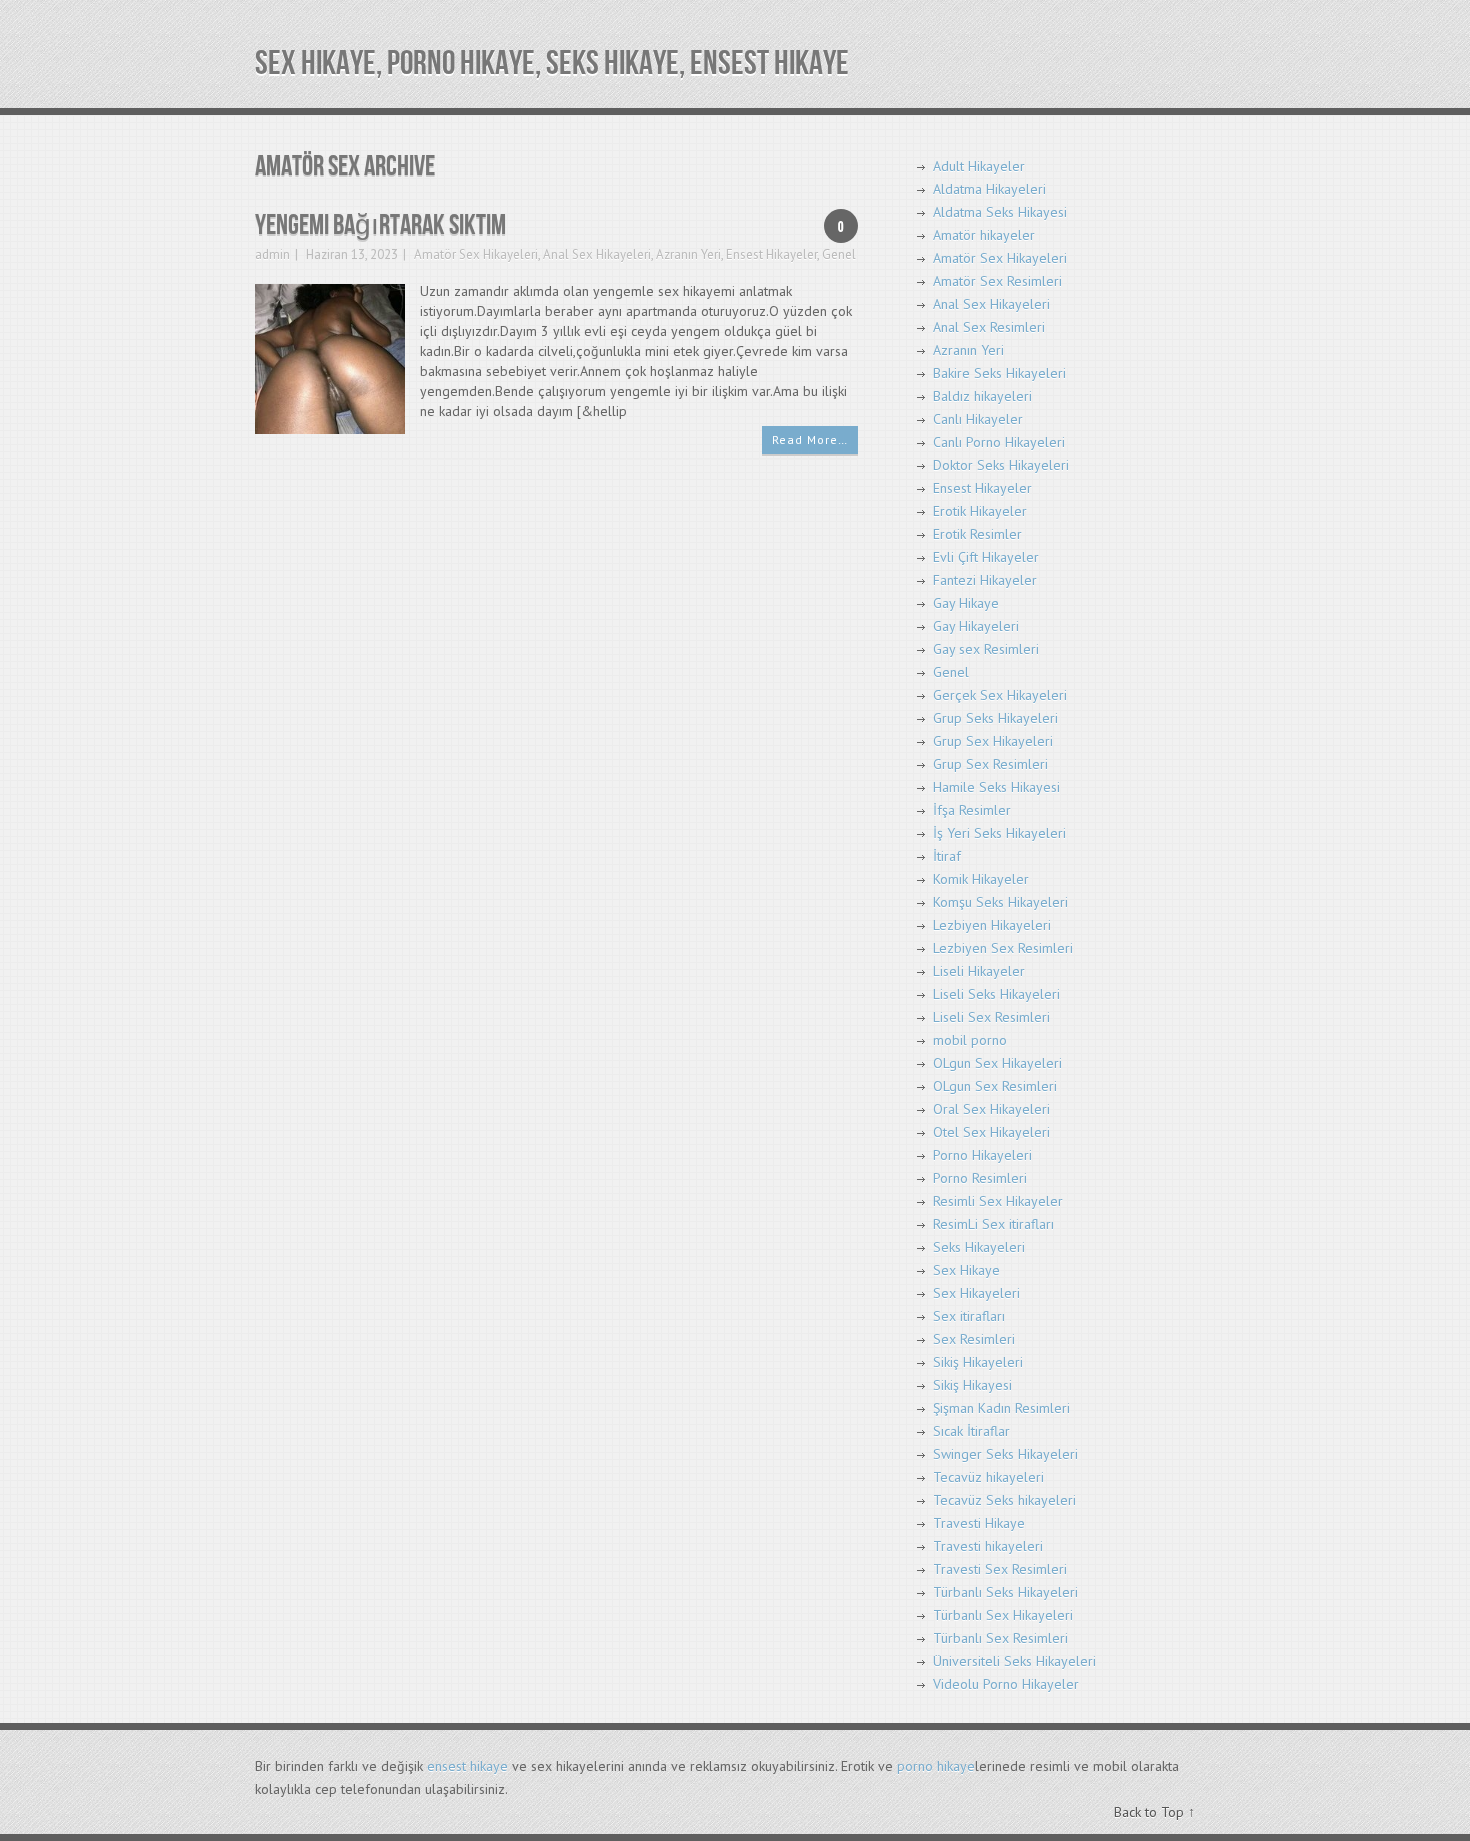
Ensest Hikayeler (771, 254)
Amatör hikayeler (984, 235)
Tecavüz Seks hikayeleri (1004, 1500)
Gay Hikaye (966, 603)
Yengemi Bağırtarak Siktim (380, 225)
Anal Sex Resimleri (989, 327)
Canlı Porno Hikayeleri (999, 442)
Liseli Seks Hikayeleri (996, 994)
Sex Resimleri (974, 1339)
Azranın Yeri (688, 254)
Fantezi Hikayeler (985, 580)
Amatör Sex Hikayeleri (476, 254)
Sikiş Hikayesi (972, 1385)
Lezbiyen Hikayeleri (992, 925)
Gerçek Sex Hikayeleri (1000, 695)
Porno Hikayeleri (982, 1155)
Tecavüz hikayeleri (988, 1477)
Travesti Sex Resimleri (1000, 1569)
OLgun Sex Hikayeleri (997, 1063)
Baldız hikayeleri (982, 396)
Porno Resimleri (980, 1178)
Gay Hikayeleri (976, 626)
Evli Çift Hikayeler (986, 557)
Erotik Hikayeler (980, 511)
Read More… (810, 439)
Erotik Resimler (977, 534)
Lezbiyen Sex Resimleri (1003, 948)
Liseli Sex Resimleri (991, 1017)
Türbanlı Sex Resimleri (1000, 1638)
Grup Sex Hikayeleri (993, 741)
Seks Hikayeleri (979, 1247)
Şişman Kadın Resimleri (1001, 1408)
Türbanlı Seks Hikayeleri (1005, 1592)
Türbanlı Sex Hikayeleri (1003, 1615)
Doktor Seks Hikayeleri (1001, 465)
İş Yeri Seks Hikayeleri (999, 833)
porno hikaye (936, 1766)
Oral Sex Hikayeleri (991, 1109)
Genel (839, 254)
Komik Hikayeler (981, 879)
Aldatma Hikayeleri (989, 189)
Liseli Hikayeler (979, 971)
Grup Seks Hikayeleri (995, 718)
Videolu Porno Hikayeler (1006, 1684)
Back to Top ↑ (1154, 1812)
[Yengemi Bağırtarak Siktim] (330, 357)
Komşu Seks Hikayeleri (1000, 902)
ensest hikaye (467, 1766)
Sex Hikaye (966, 1270)
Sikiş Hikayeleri (978, 1362)
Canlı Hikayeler (978, 419)
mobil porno (970, 1040)
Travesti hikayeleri (988, 1546)
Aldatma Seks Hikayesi (1000, 212)
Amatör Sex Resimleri (997, 281)
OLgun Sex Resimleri (995, 1086)
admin (272, 254)
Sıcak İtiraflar (971, 1431)
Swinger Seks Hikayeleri (1005, 1454)
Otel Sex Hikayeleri (991, 1132)
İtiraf (947, 856)
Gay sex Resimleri (986, 649)
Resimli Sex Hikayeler (998, 1201)
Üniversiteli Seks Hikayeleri (1014, 1661)
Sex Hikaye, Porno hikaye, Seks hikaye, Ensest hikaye (552, 63)
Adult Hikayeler (979, 166)
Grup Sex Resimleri (990, 764)
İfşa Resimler (972, 810)
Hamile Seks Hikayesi (996, 787)
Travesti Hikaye (979, 1523)
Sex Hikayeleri (976, 1293)
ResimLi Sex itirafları (993, 1224)
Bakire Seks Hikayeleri (999, 373)
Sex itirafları (969, 1316)
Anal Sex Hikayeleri (597, 254)
